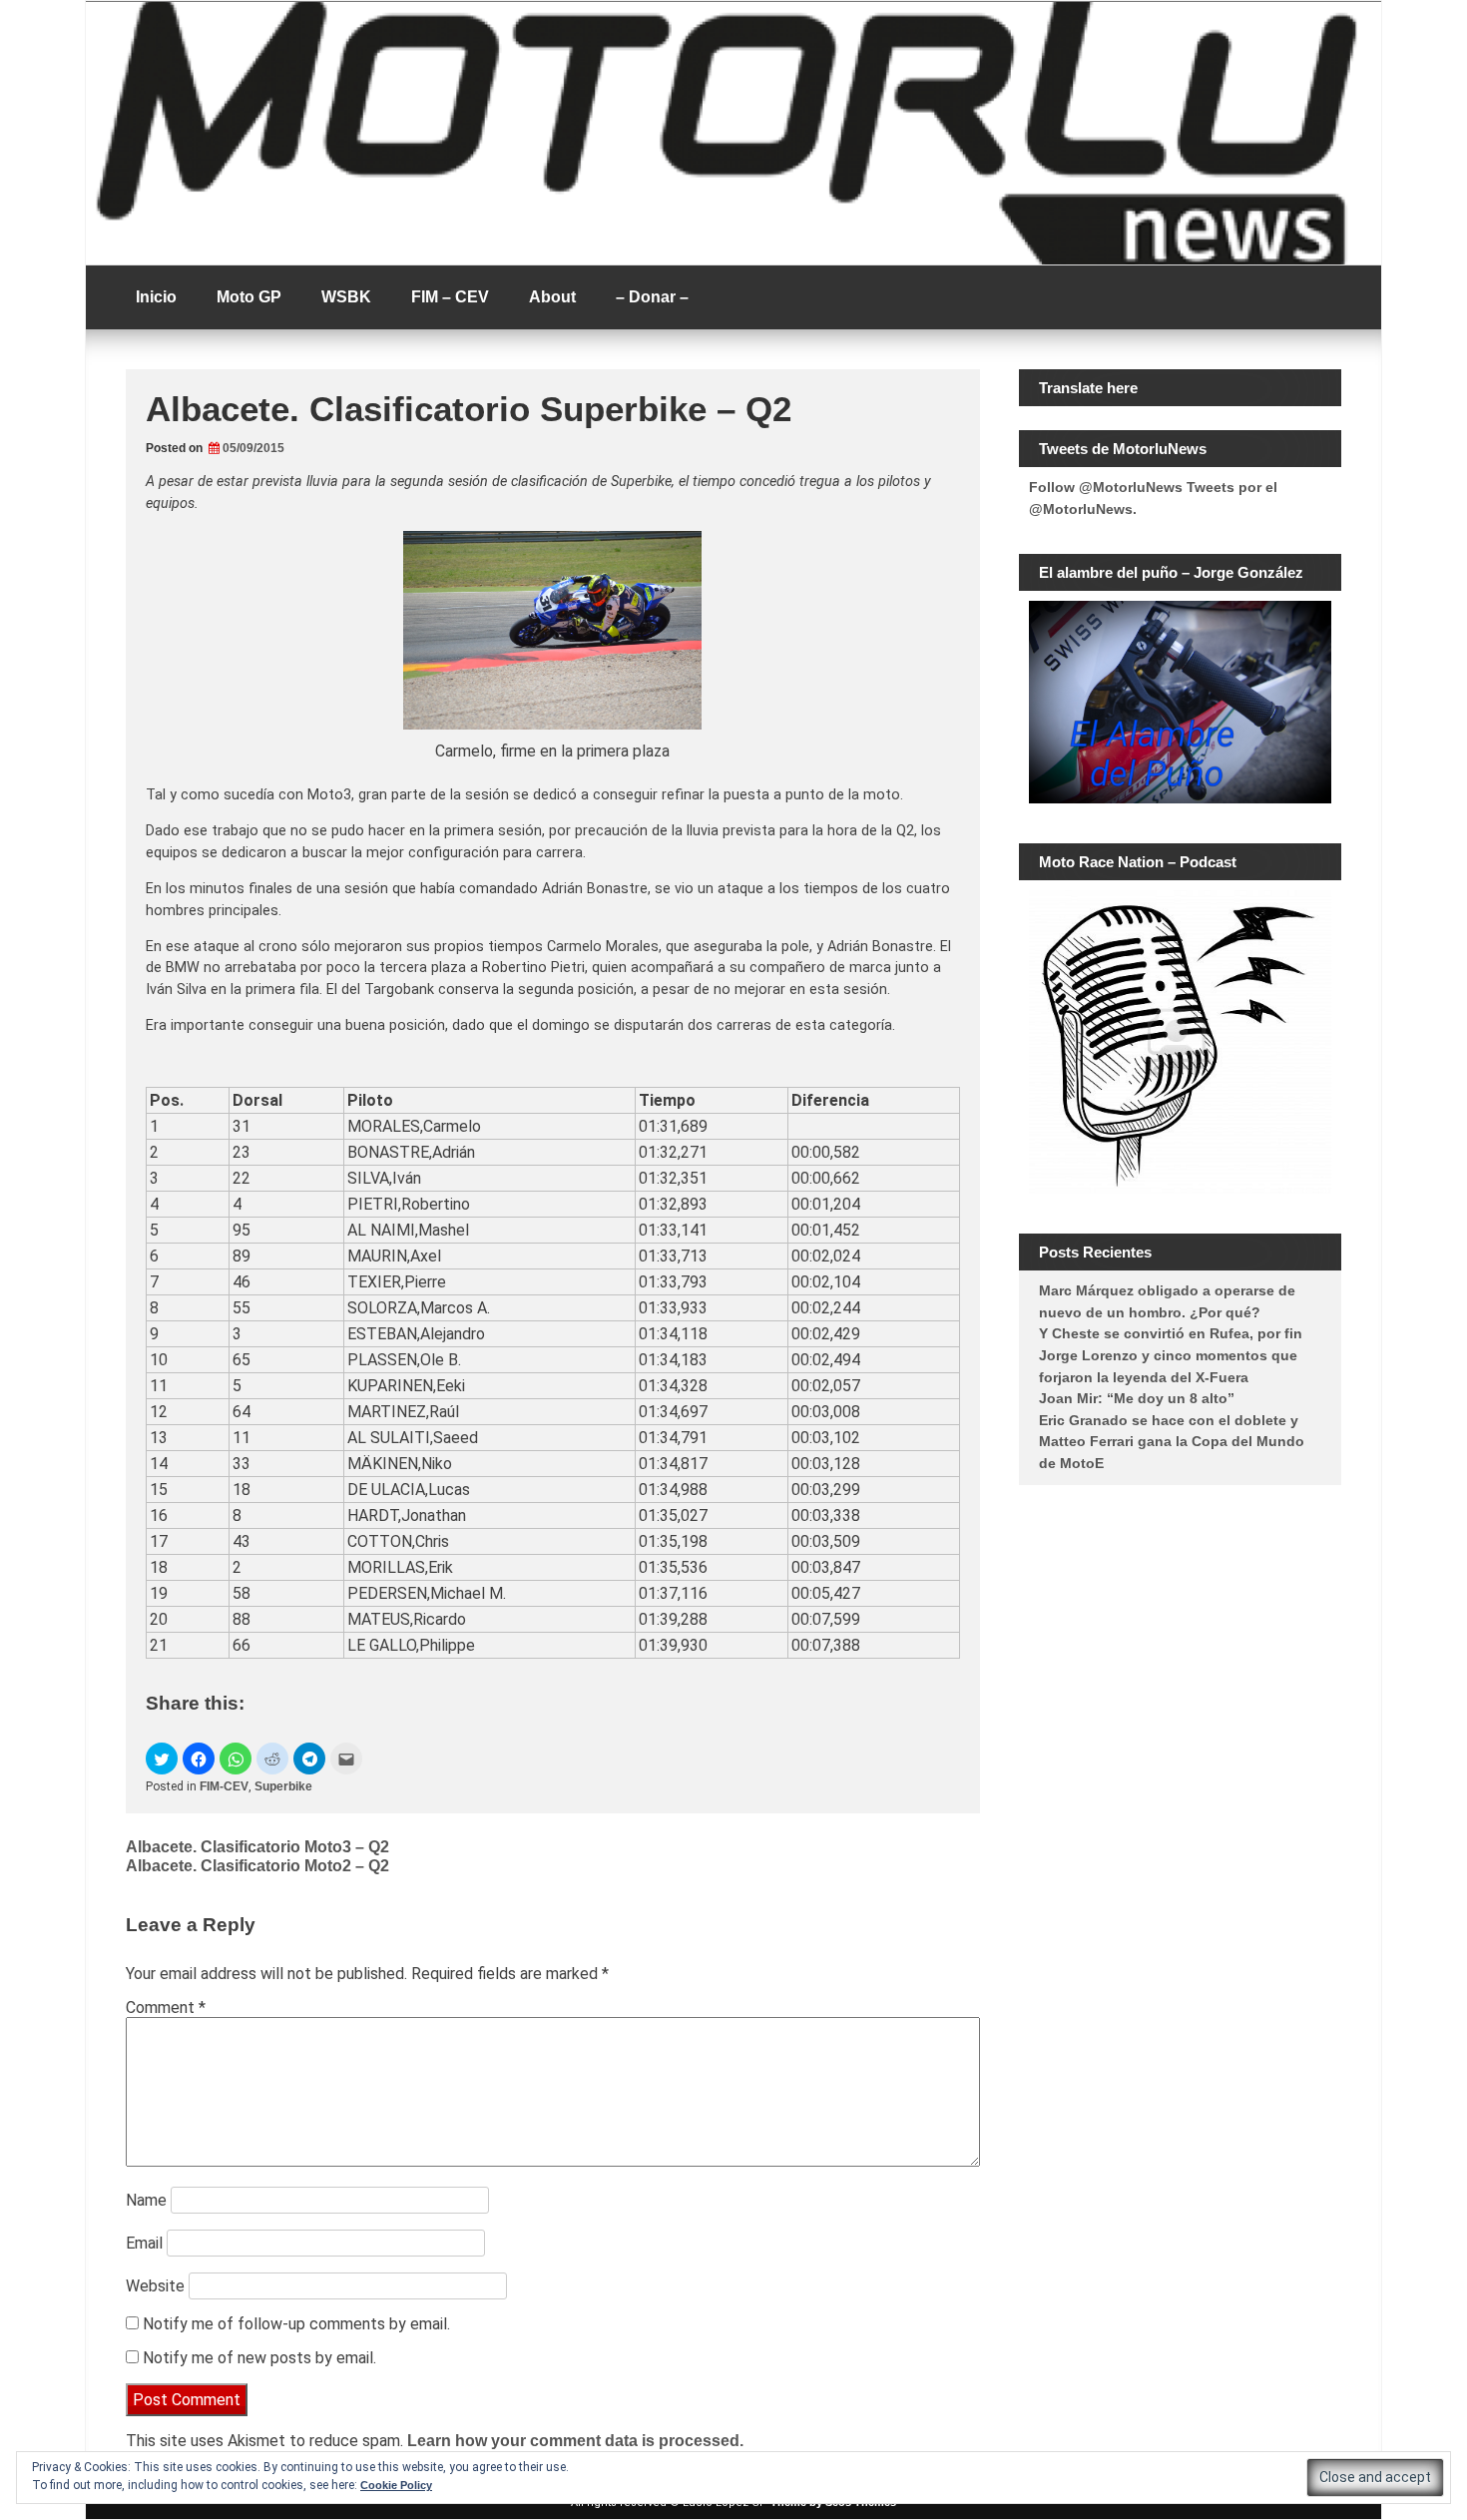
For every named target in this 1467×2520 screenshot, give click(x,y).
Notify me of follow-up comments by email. (296, 2324)
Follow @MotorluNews (1106, 487)
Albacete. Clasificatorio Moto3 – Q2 (257, 1847)
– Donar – (652, 297)
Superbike (283, 1786)
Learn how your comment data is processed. (575, 2441)
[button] (162, 1759)
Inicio (156, 297)
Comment (166, 2008)
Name (146, 2200)
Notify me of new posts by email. (259, 2358)
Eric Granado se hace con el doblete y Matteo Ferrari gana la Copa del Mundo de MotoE (1172, 1442)
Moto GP (249, 297)
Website (155, 2286)
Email (144, 2243)
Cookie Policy (396, 2485)
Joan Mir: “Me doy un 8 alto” (1137, 1398)
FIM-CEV (224, 1786)
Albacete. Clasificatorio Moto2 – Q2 (257, 1866)
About (552, 297)
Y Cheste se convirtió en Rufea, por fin (1171, 1333)
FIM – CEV (450, 297)
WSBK (346, 297)
